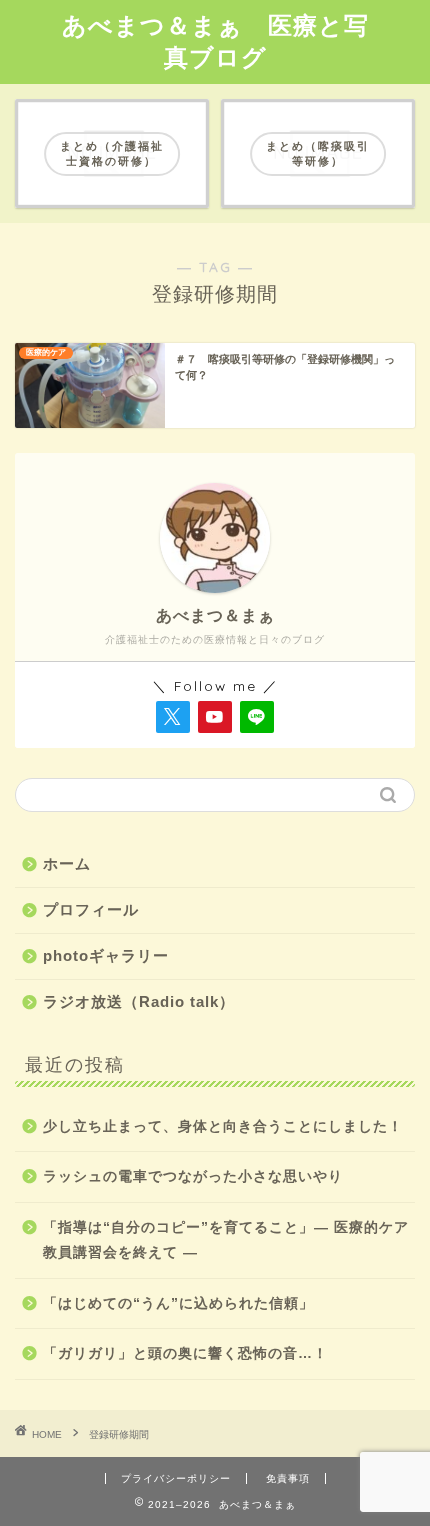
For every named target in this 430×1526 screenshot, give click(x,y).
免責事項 (288, 1478)
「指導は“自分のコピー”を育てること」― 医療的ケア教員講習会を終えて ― (226, 1240)
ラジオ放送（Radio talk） (139, 1001)
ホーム (67, 863)
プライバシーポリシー (176, 1478)
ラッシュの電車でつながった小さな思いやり (193, 1176)
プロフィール (91, 909)
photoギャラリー (106, 955)
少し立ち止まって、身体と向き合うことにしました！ (223, 1126)
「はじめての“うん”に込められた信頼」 (178, 1303)
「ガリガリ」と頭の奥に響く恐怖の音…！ (185, 1353)
